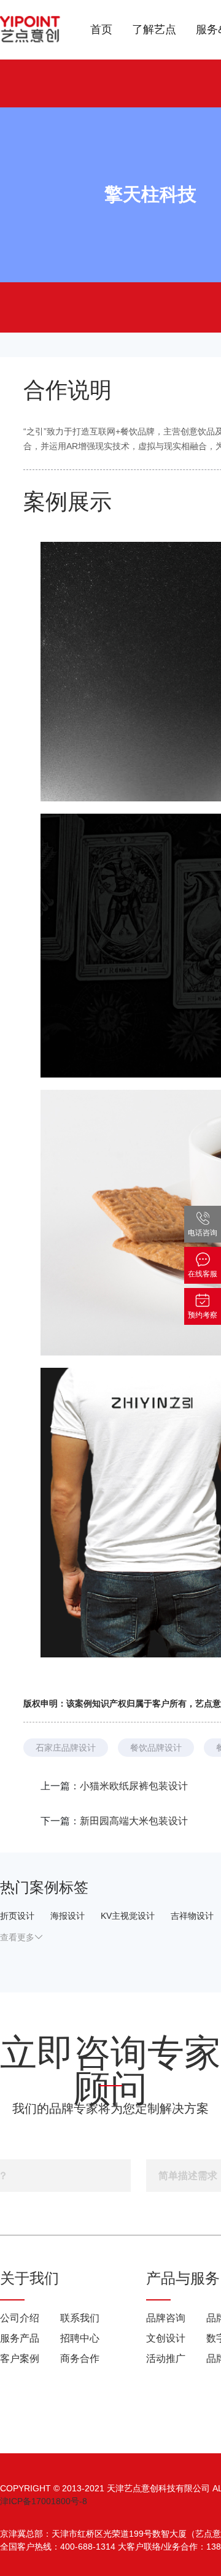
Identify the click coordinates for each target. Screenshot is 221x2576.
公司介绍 (20, 2318)
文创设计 (166, 2338)
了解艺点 (154, 29)
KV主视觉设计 (128, 1916)
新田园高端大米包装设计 (134, 1821)
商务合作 (80, 2358)
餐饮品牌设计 (156, 1748)
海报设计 (68, 1916)
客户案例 (20, 2358)
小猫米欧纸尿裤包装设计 (134, 1786)
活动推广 (166, 2358)
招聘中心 (80, 2338)
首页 (101, 29)
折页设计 (17, 1916)
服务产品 (20, 2338)
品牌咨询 (166, 2318)
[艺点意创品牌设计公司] (31, 30)
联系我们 (80, 2318)
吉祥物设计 (192, 1916)
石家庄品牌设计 (66, 1748)
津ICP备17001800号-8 (44, 2501)
